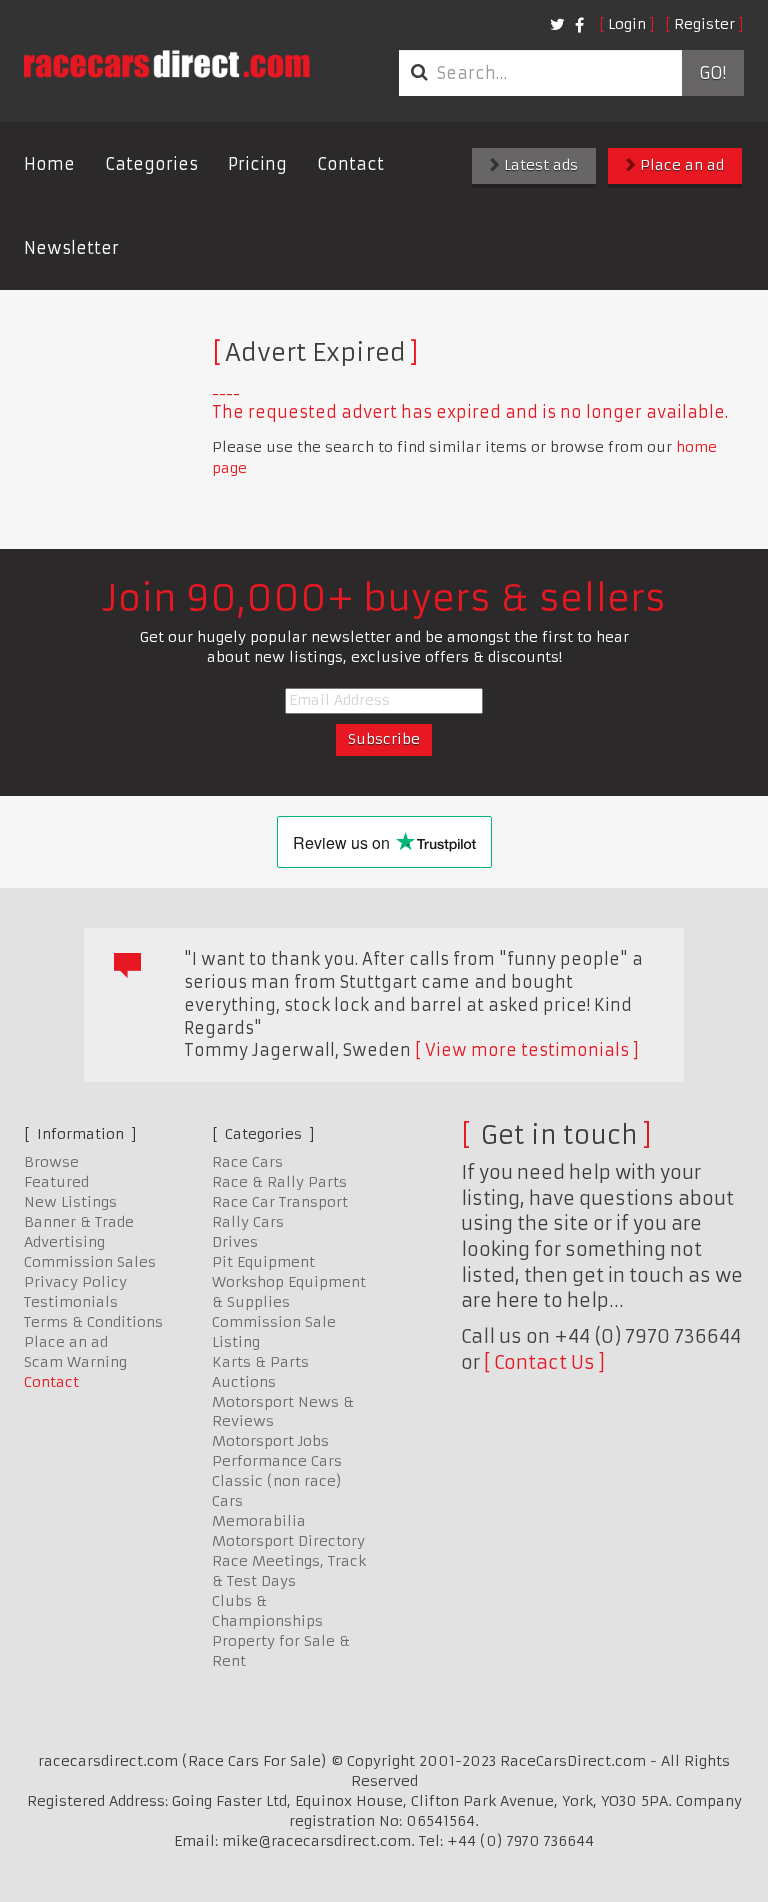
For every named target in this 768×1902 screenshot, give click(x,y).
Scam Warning (75, 1362)
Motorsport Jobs (270, 1441)
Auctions (244, 1382)
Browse (51, 1162)
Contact (350, 164)
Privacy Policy (75, 1282)
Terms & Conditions (93, 1322)
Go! (712, 73)
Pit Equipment (263, 1262)
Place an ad (680, 165)
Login (627, 24)
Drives (235, 1242)
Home (49, 164)
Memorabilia (259, 1521)
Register (704, 24)
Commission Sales (90, 1262)
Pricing (257, 164)
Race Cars (247, 1162)
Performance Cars (277, 1461)
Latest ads (539, 165)
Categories (151, 164)
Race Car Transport (280, 1202)
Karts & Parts (260, 1362)
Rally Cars (248, 1222)
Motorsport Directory (288, 1541)
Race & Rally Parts (279, 1182)
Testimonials (71, 1302)
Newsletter (71, 248)
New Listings (70, 1202)
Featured (56, 1182)
